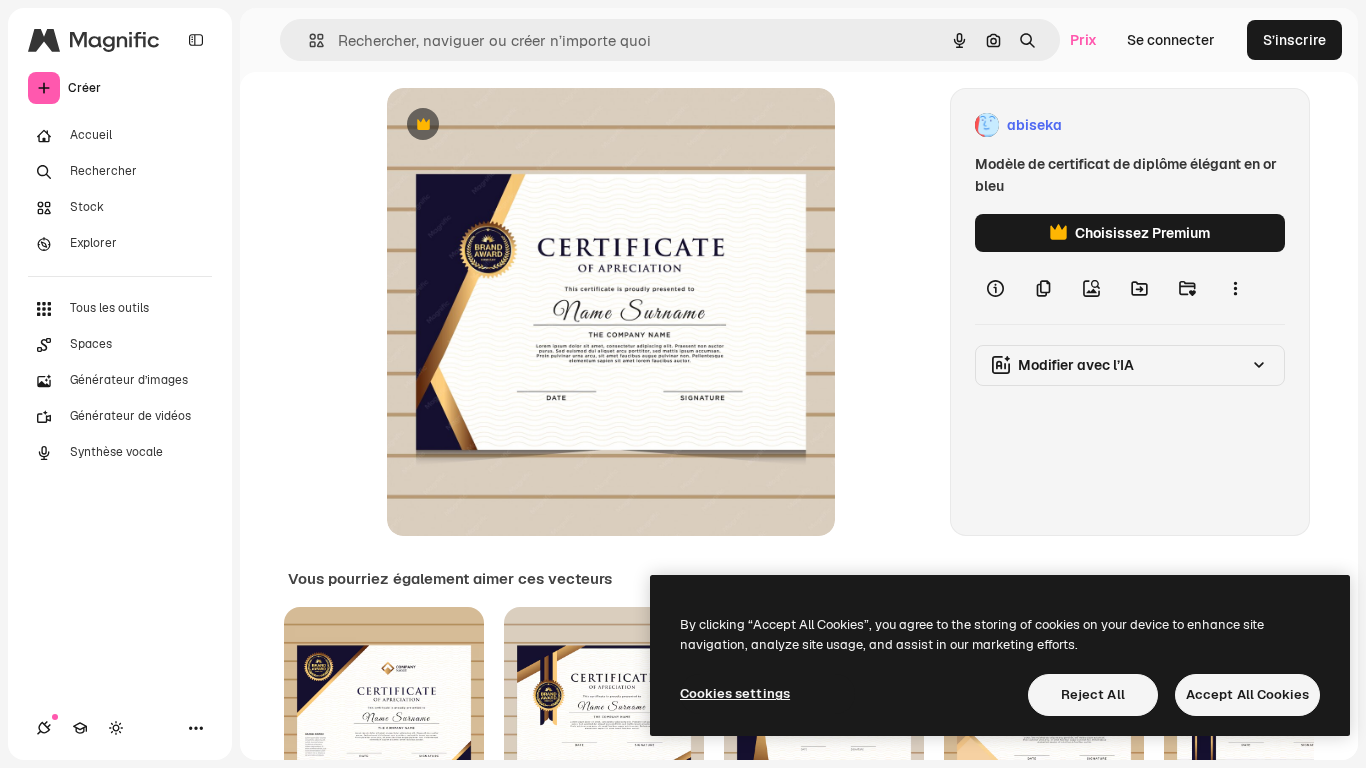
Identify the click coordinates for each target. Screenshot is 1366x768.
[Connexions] (44, 728)
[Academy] (80, 728)
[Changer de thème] (116, 728)
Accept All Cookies (1247, 694)
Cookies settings (735, 693)
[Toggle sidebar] (196, 40)
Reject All (1093, 694)
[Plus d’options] (1235, 288)
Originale (519, 125)
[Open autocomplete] (308, 40)
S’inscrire (1294, 40)
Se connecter (1171, 40)
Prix (1083, 40)
